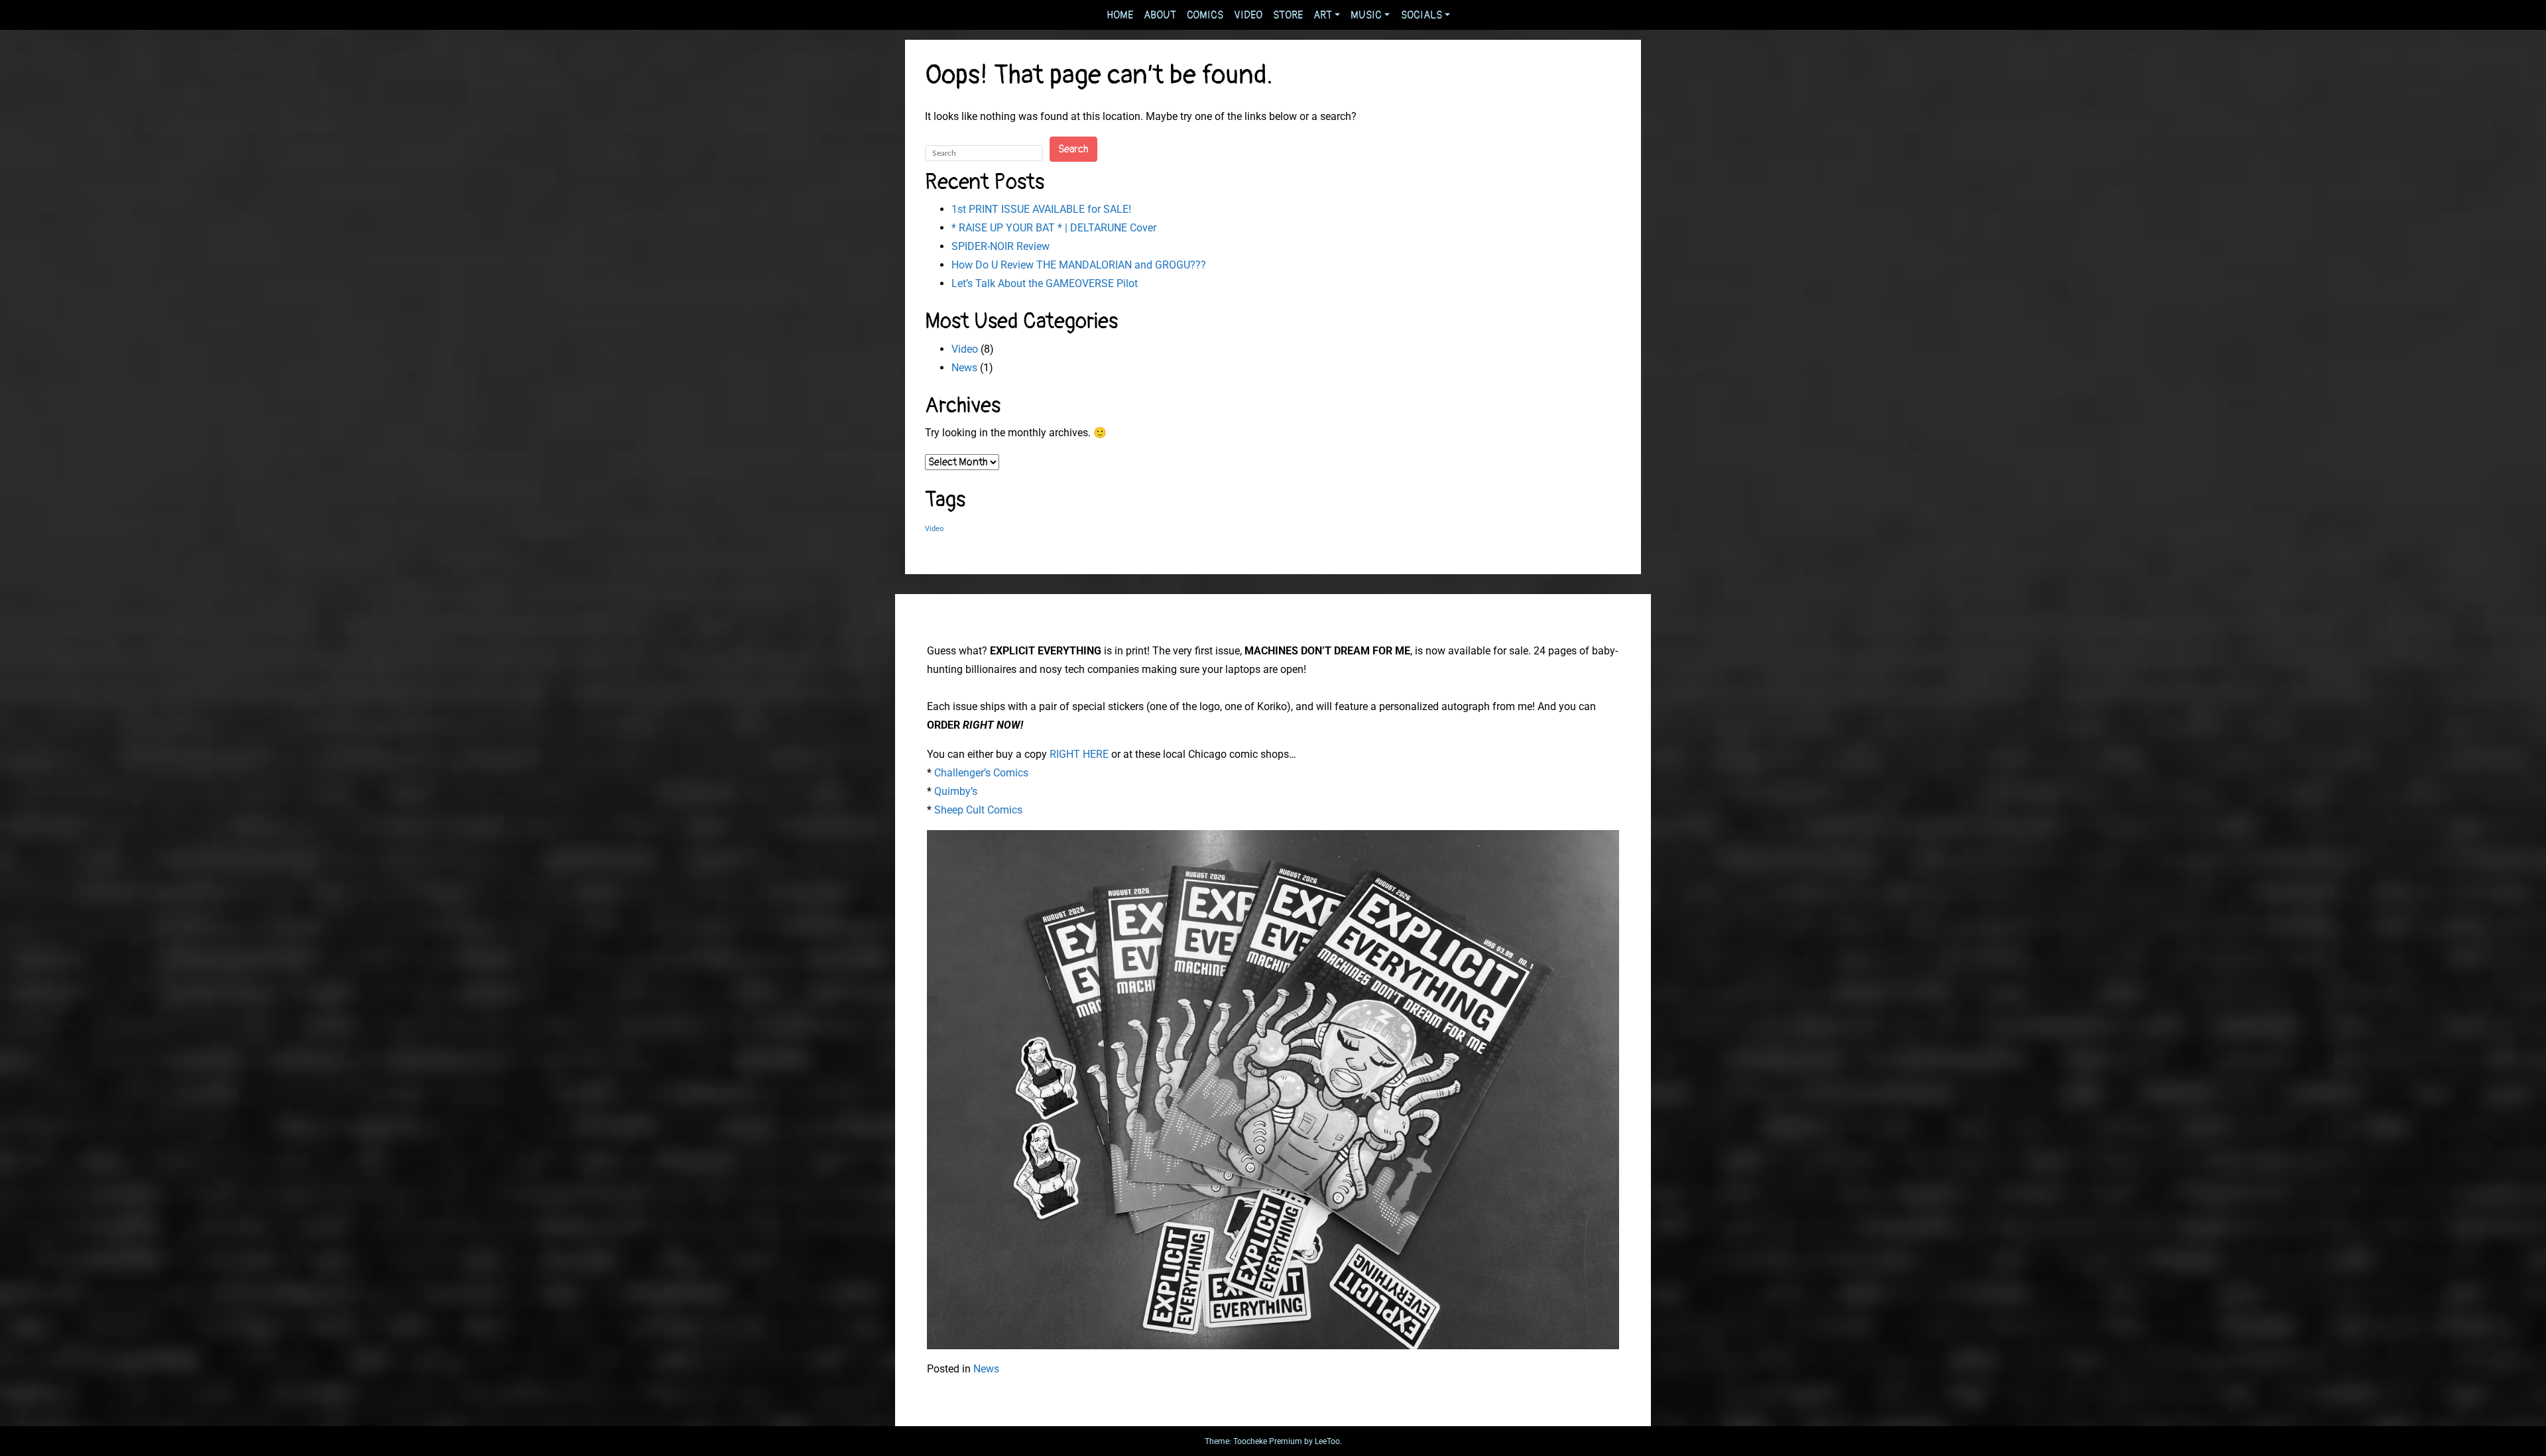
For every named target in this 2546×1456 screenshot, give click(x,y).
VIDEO (1248, 15)
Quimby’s (956, 791)
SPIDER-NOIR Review (1000, 246)
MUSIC (1366, 15)
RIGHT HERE (1079, 754)
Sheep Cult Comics (978, 810)
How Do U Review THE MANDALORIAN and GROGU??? (1079, 265)
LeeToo (1327, 1441)
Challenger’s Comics (981, 773)
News (964, 368)
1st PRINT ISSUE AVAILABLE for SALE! (1041, 209)
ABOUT (1160, 15)
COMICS (1205, 15)
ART (1323, 15)
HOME (1120, 15)
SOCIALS (1422, 15)
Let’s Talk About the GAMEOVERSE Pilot (1045, 283)
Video (965, 349)
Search (1073, 149)
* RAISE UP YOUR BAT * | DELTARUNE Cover (1054, 228)
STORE (1288, 15)
